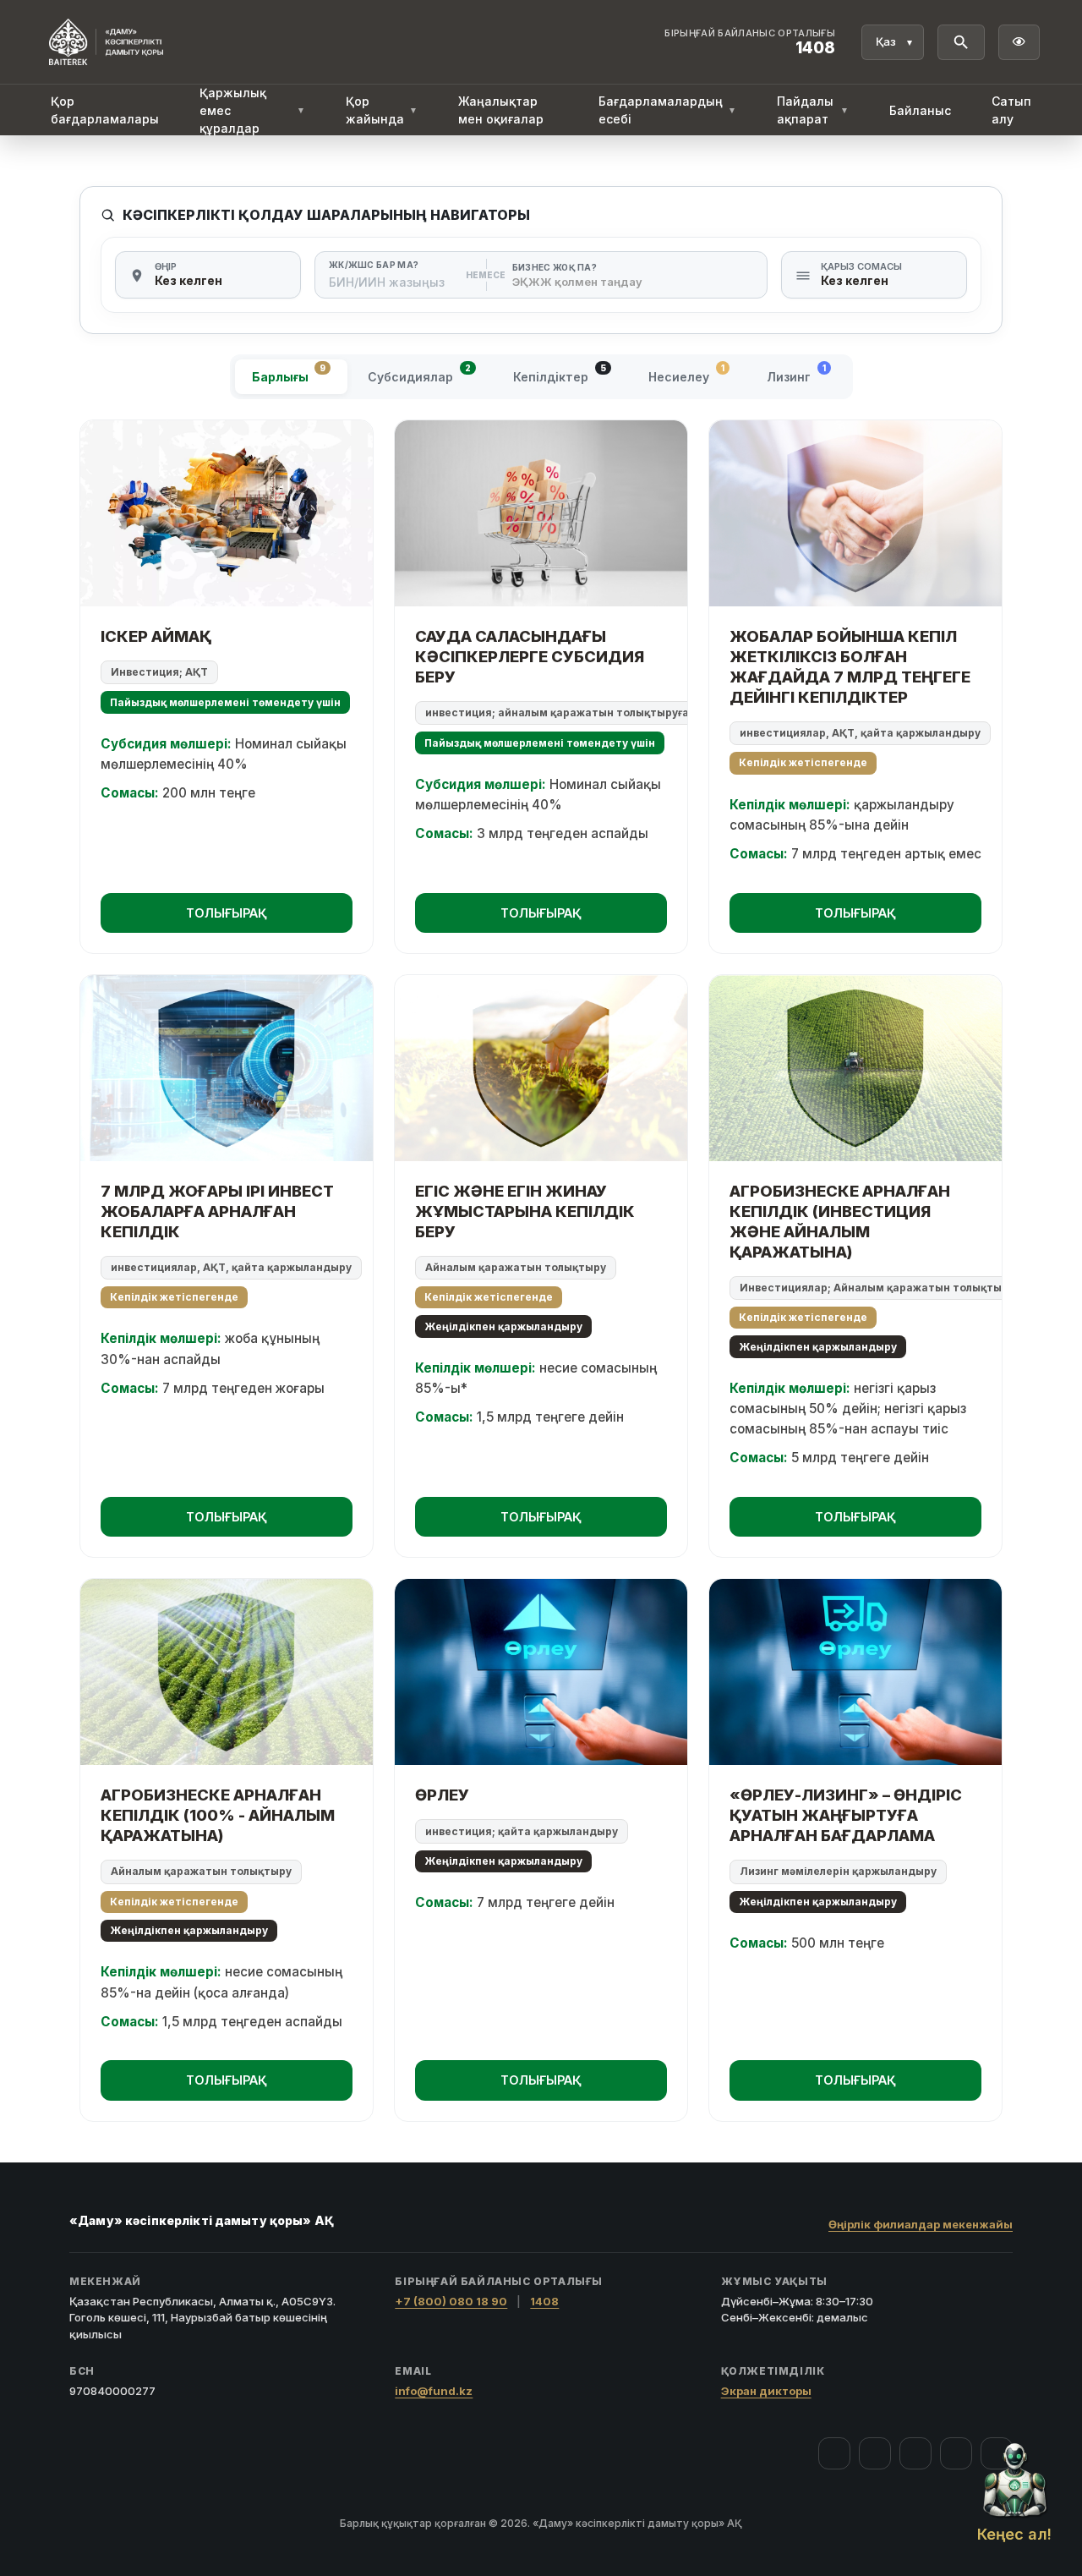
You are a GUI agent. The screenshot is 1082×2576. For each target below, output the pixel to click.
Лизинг (796, 373)
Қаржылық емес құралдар (252, 110)
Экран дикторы (766, 2391)
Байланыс (920, 110)
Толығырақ (227, 913)
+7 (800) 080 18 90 (451, 2301)
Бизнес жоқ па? (555, 267)
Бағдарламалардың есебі (667, 110)
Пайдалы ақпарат (813, 110)
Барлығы (289, 373)
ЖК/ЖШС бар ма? (374, 265)
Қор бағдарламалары (105, 110)
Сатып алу (1011, 110)
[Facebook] (834, 2453)
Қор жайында (382, 110)
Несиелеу (686, 373)
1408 (544, 2301)
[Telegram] (956, 2453)
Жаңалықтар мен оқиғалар (501, 110)
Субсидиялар (419, 373)
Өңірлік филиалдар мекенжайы (921, 2224)
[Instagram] (875, 2453)
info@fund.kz (434, 2391)
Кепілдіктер (560, 373)
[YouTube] (915, 2453)
